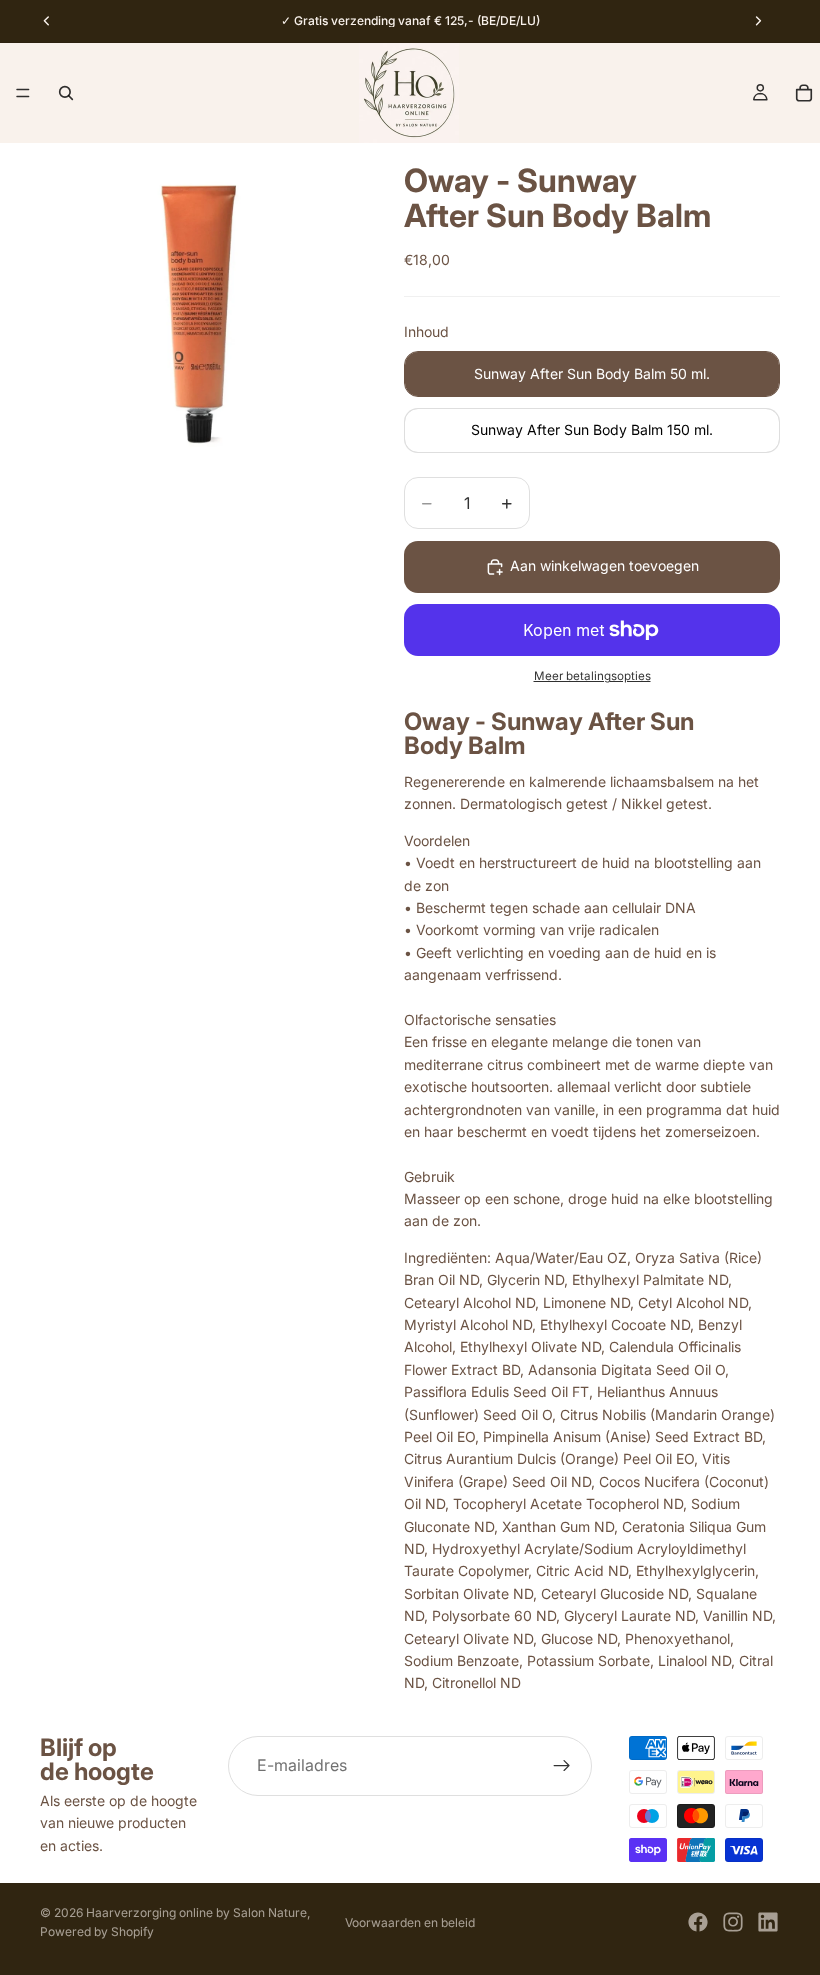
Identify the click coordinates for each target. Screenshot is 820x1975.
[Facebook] (698, 1922)
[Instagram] (733, 1922)
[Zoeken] (66, 93)
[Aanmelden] (562, 1766)
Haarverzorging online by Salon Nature (196, 1912)
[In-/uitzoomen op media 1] (198, 301)
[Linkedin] (768, 1922)
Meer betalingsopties (592, 676)
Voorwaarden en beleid (410, 1922)
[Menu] (23, 93)
